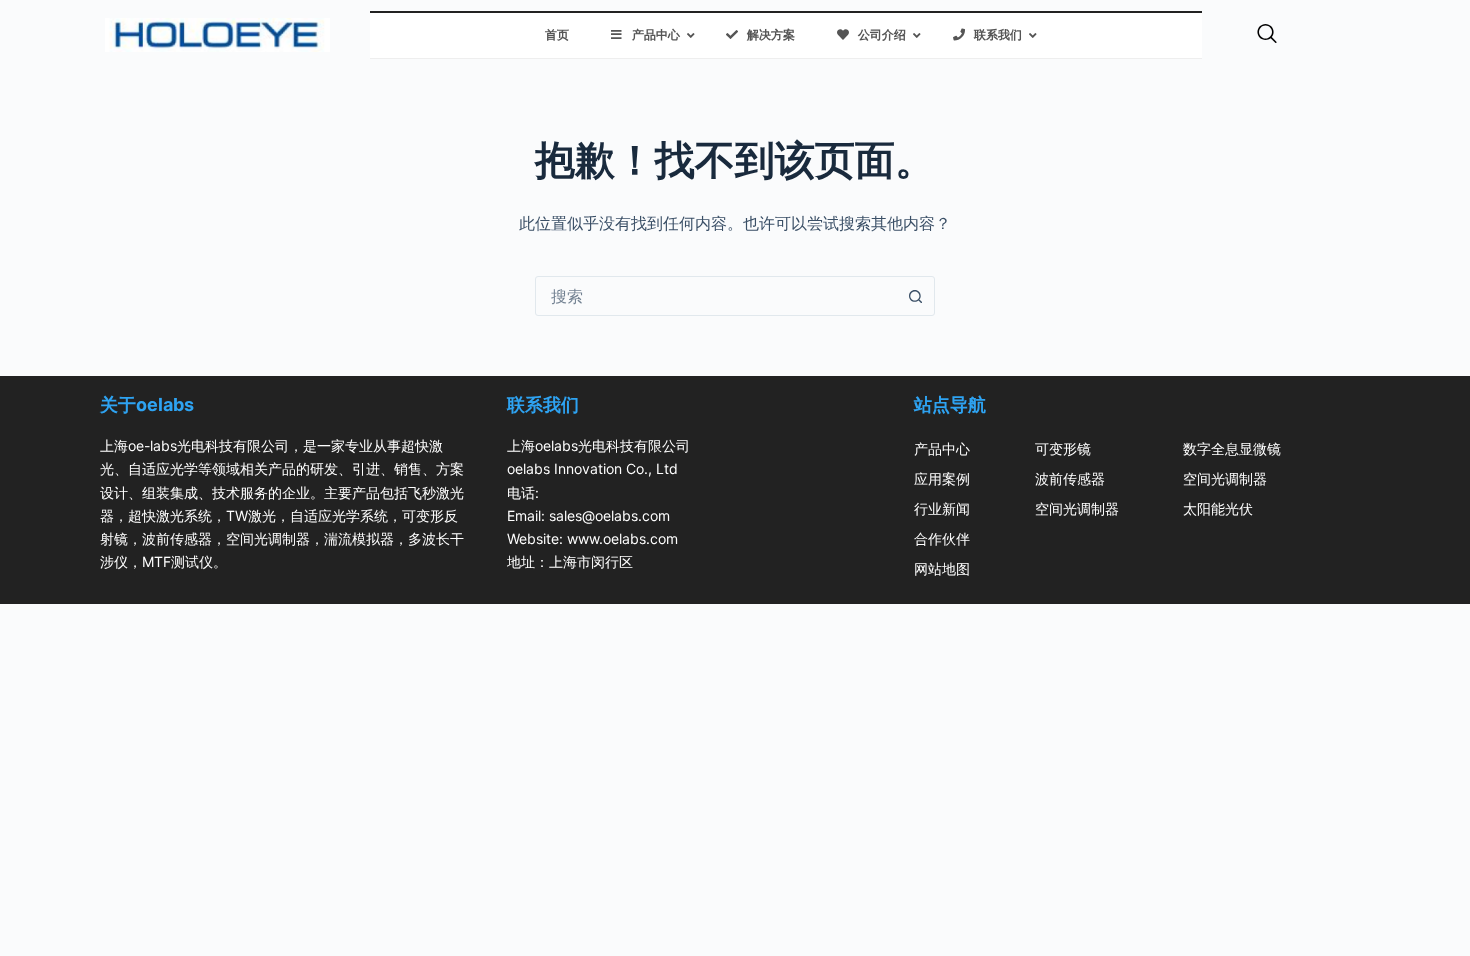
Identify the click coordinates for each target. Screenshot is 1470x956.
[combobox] (716, 296)
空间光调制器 (1077, 508)
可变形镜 (1063, 448)
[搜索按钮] (915, 296)
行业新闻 (942, 508)
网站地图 (942, 568)
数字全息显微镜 (1232, 448)
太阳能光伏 (1218, 508)
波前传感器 (1070, 478)
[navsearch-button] (1267, 35)
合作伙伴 (942, 538)
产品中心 (942, 448)
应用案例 (942, 478)
